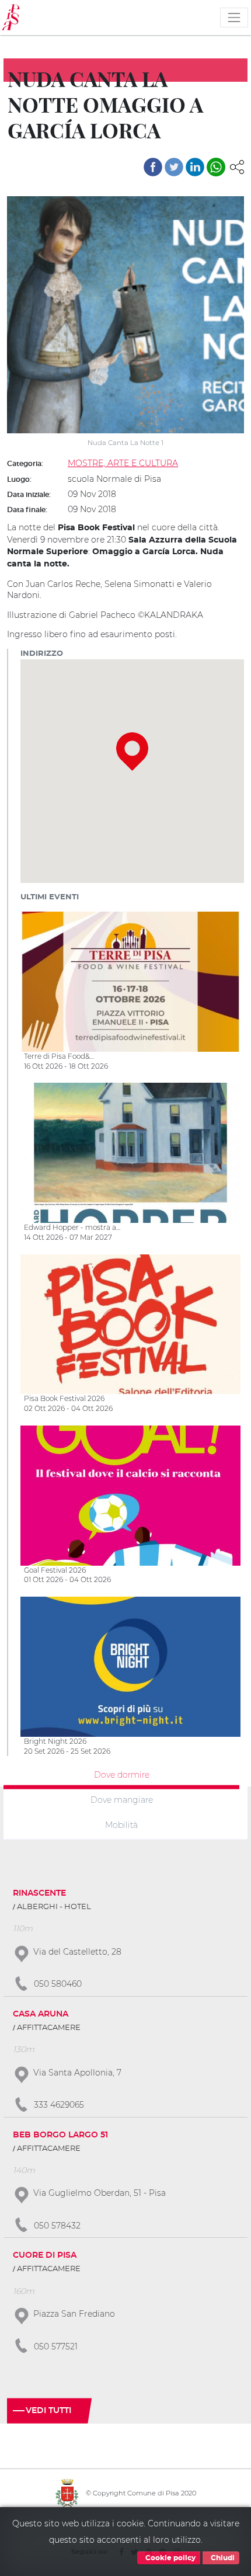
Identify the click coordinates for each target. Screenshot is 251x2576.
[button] (237, 166)
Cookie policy (170, 2558)
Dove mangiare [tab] (122, 1800)
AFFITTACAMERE (49, 2028)
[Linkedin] (195, 167)
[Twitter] (174, 167)
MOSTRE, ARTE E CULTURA (123, 463)
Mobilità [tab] (121, 1824)
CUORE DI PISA (45, 2255)
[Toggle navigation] (234, 18)
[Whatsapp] (216, 167)
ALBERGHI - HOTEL (54, 1907)
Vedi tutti (48, 2411)
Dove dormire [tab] (122, 1775)
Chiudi (222, 2558)
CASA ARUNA (41, 2014)
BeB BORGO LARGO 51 (60, 2135)
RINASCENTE (39, 1893)
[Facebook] (153, 167)
